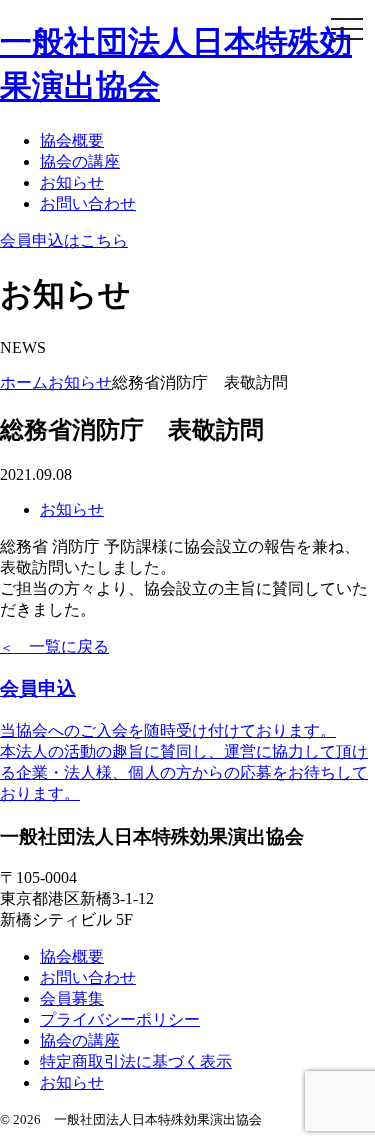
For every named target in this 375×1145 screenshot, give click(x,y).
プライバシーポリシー (120, 1019)
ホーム (24, 382)
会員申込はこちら (64, 240)
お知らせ (72, 182)
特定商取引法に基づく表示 (136, 1061)
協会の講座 (80, 161)
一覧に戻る (54, 646)
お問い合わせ (88, 203)
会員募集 (72, 998)
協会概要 (72, 140)
